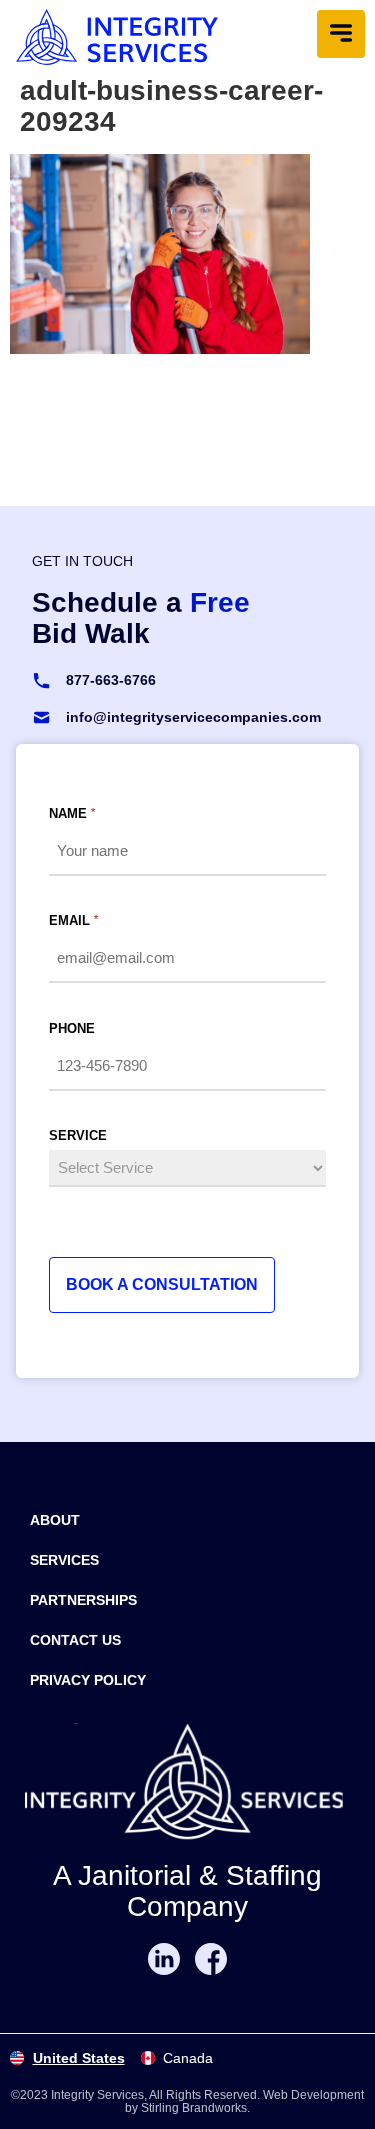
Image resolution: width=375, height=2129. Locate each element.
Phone (72, 1028)
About (55, 1520)
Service (78, 1135)
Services (64, 1560)
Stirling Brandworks (194, 2108)
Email (73, 920)
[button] (341, 34)
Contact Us (75, 1640)
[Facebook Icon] (211, 1959)
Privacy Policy (88, 1680)
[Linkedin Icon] (164, 1959)
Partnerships (83, 1600)
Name (72, 813)
